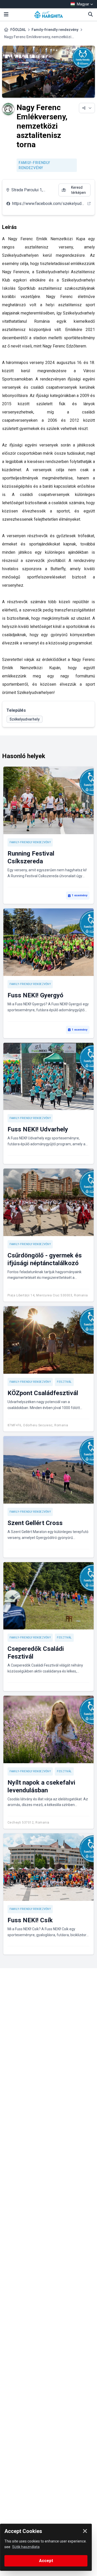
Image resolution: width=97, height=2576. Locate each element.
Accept (46, 2561)
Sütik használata (26, 2547)
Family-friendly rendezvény (55, 30)
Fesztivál (64, 1382)
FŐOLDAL (18, 30)
